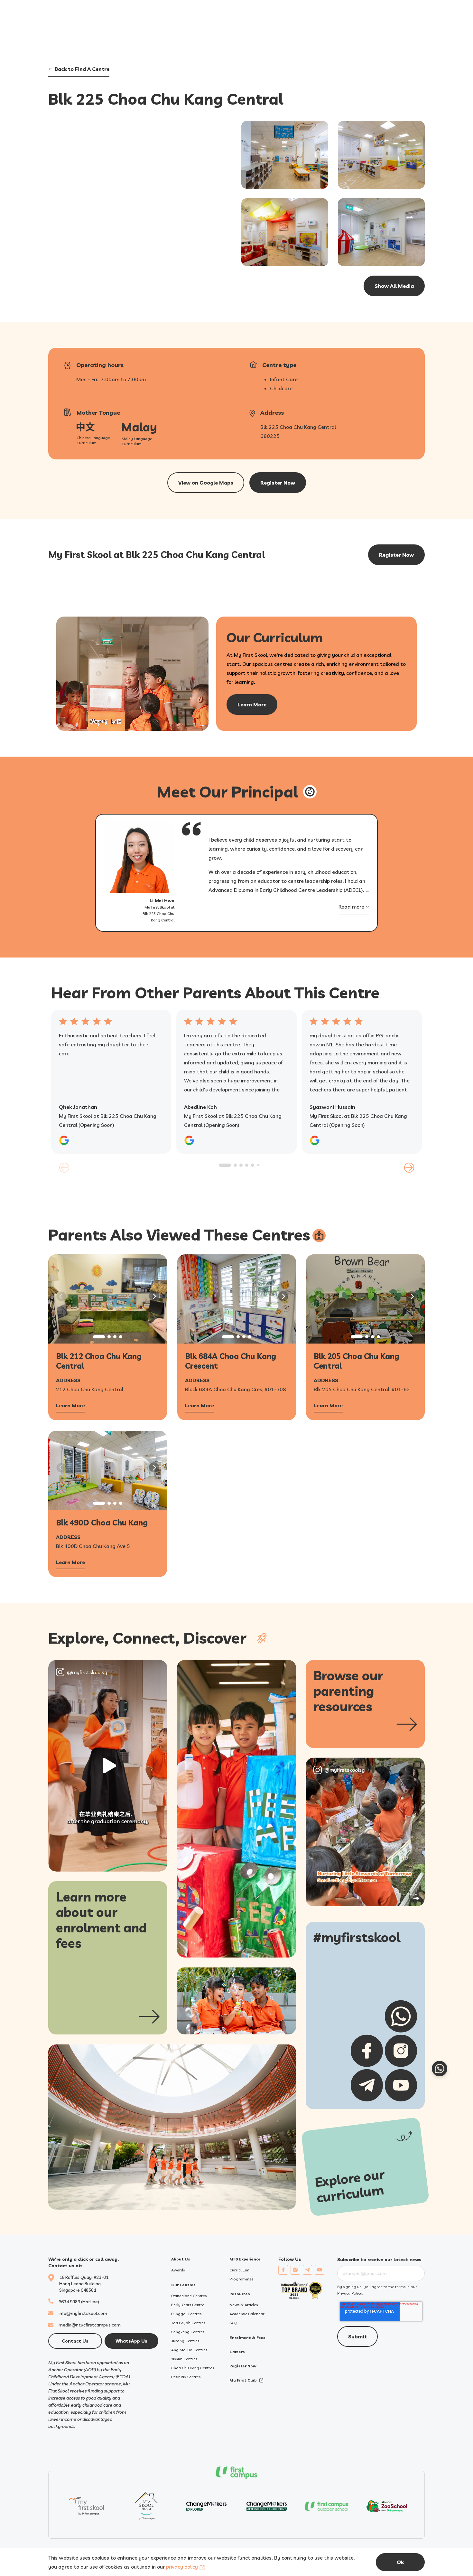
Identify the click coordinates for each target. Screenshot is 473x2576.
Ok (400, 2562)
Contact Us (75, 2341)
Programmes (241, 2279)
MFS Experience (245, 2259)
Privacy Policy (350, 2293)
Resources (240, 2294)
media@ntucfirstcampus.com (90, 2325)
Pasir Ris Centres (186, 2377)
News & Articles (244, 2305)
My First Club (243, 2380)
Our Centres (183, 2285)
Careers (237, 2352)
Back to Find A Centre (82, 69)
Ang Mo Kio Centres (189, 2350)
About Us (181, 2259)
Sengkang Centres (188, 2332)
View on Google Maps (206, 483)
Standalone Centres (189, 2296)
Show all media (394, 286)
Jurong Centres (185, 2341)
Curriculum (239, 2270)
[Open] (108, 1766)
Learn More (70, 1406)
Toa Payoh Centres (188, 2323)
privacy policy (182, 2567)
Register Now (243, 2366)
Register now (278, 483)
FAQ (233, 2323)
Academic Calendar (247, 2314)
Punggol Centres (186, 2314)
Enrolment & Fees (247, 2338)
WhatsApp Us (131, 2341)
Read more (351, 907)
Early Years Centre (188, 2305)
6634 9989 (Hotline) (79, 2302)
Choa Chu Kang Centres (193, 2368)
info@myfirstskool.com (83, 2313)
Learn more (252, 704)
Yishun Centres (184, 2359)
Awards (178, 2270)
